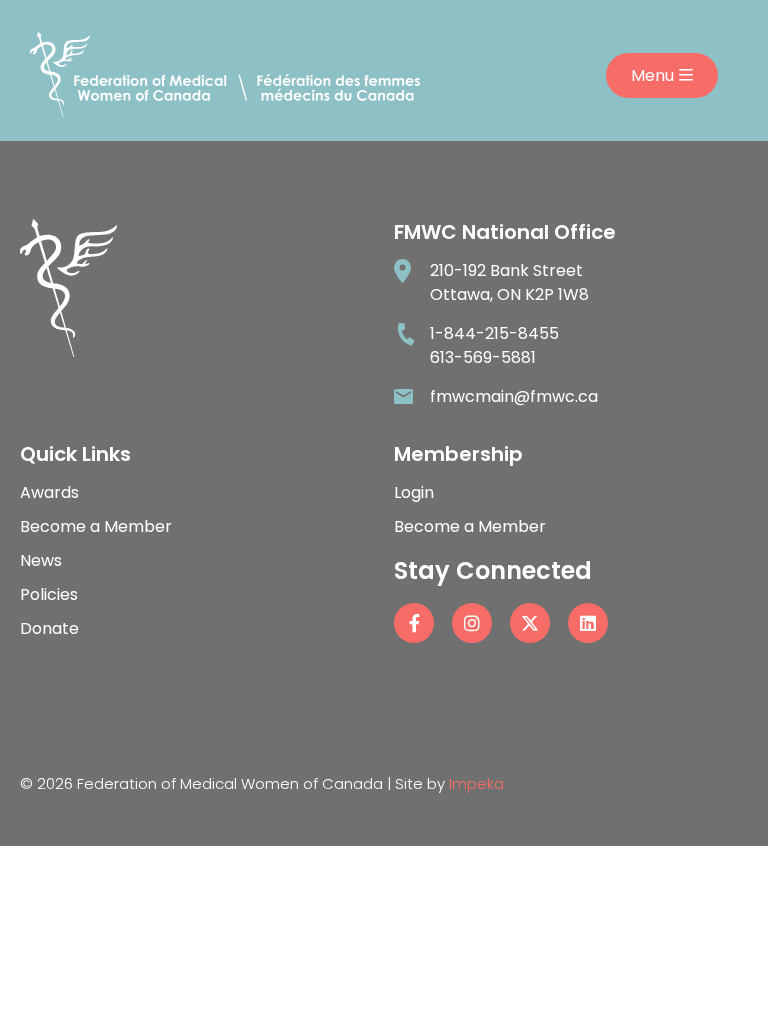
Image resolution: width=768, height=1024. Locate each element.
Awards (49, 492)
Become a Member (96, 526)
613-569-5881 (483, 357)
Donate (49, 628)
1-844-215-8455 (494, 333)
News (41, 560)
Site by (449, 783)
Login (414, 492)
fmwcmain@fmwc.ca (514, 396)
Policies (49, 594)
